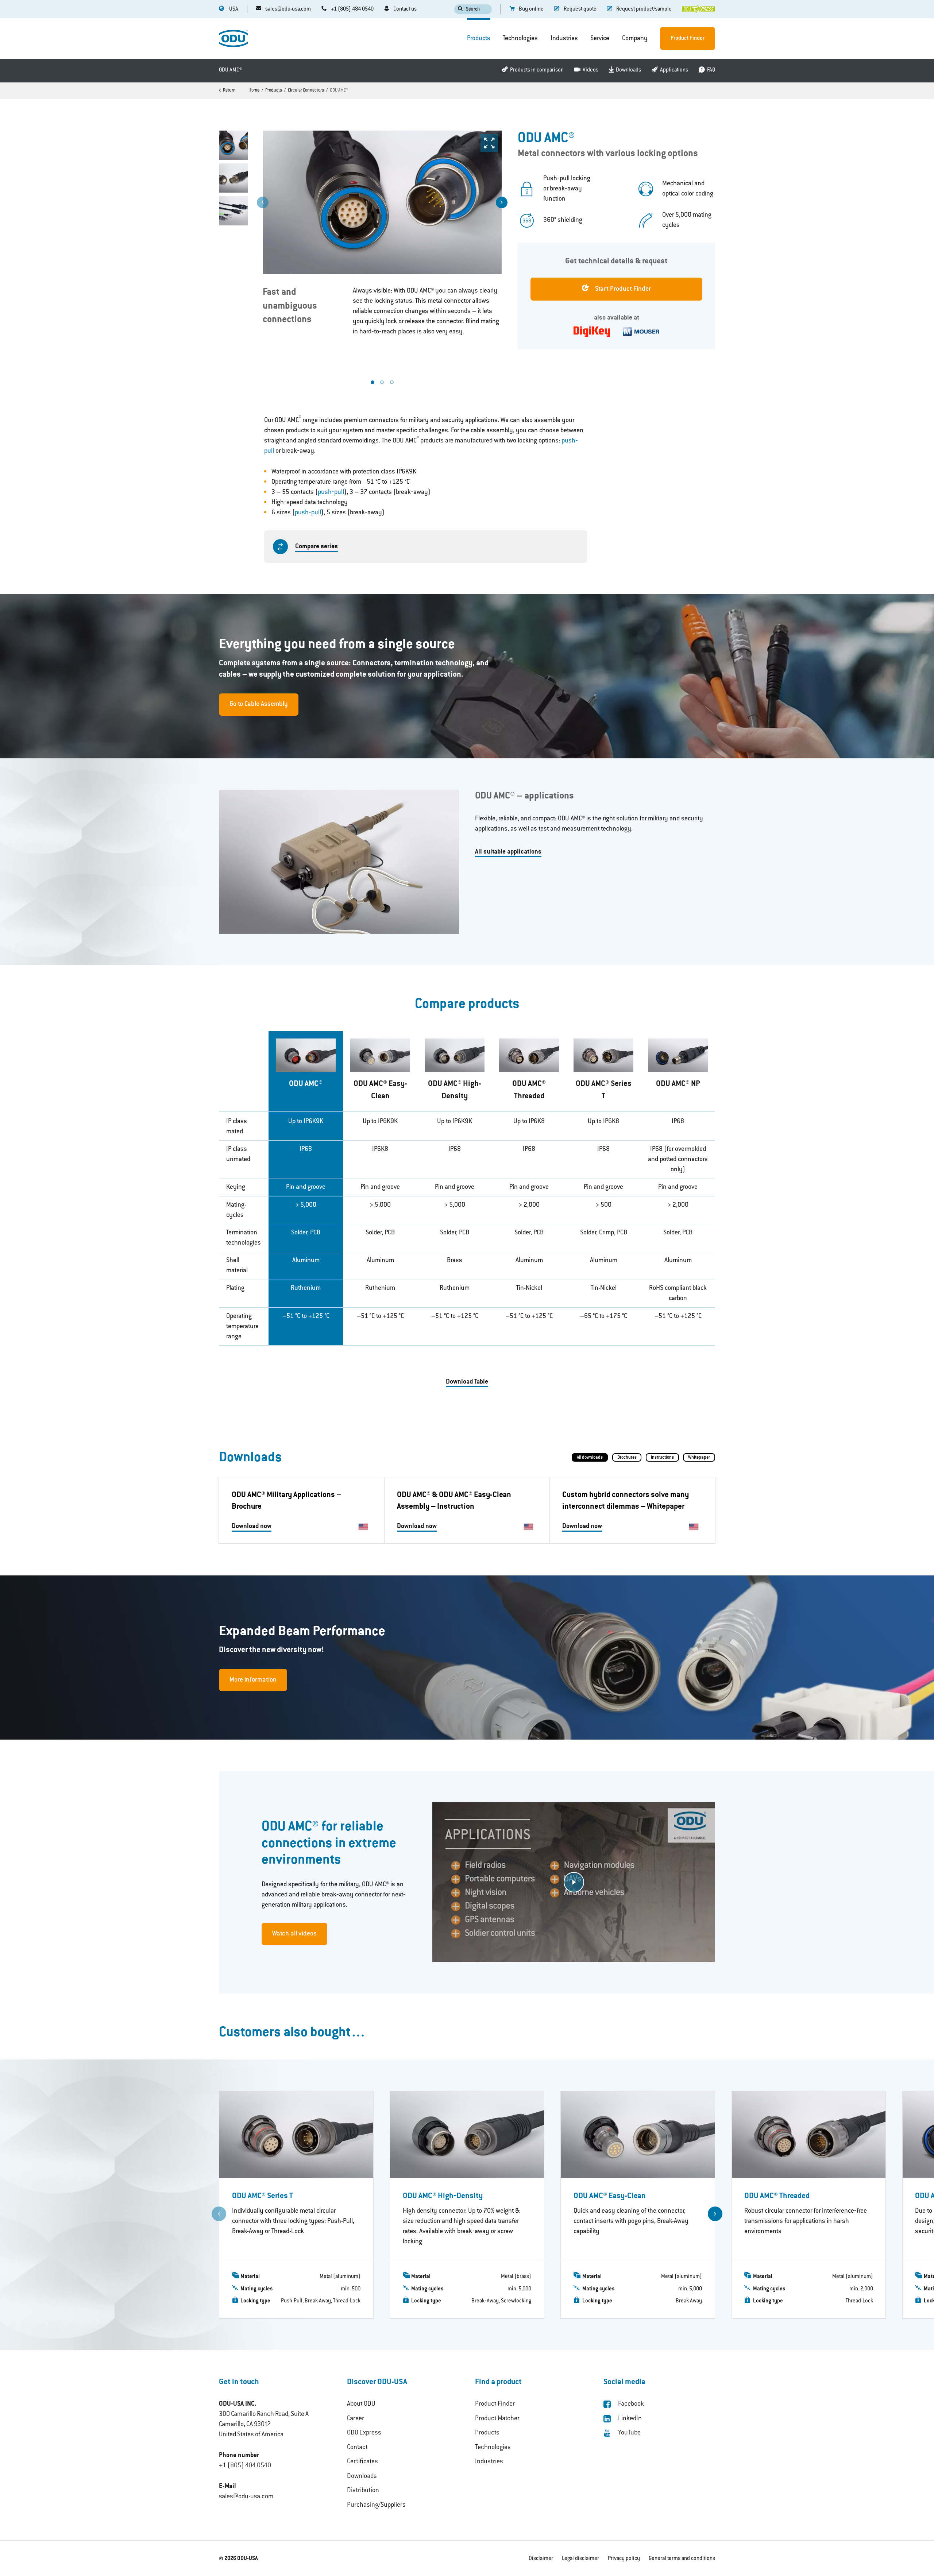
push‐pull (331, 492)
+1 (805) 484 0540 (245, 2466)
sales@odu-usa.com (246, 2497)
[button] (502, 202)
